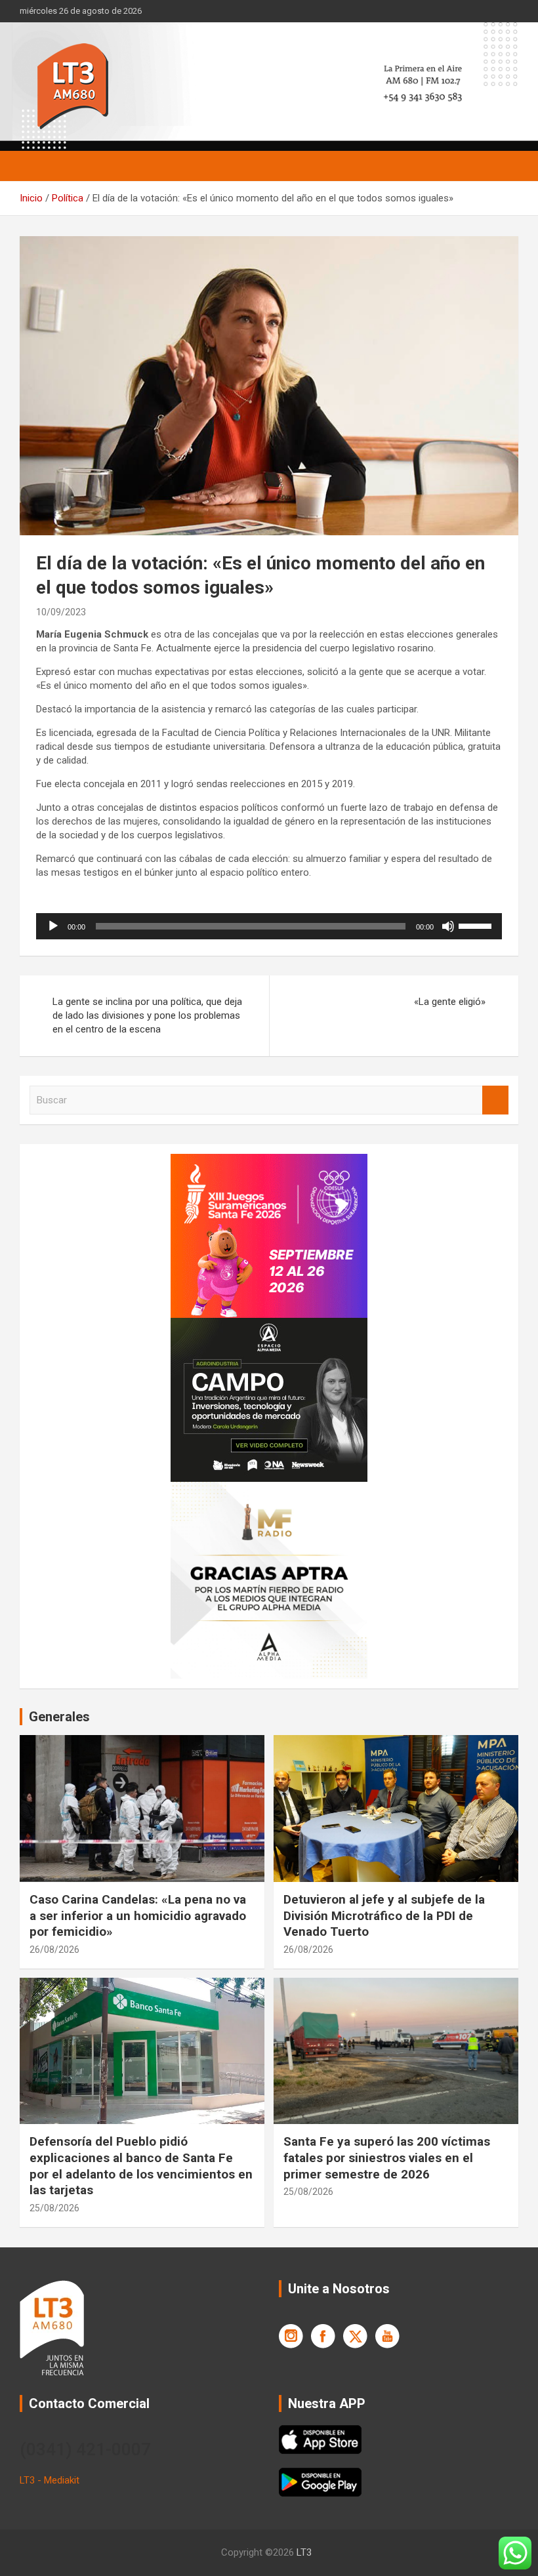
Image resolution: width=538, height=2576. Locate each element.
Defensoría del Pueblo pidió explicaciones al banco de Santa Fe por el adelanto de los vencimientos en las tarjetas (141, 2166)
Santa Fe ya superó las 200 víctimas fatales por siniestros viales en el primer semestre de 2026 (387, 2157)
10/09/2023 (61, 612)
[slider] (477, 925)
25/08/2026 (54, 2208)
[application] (269, 926)
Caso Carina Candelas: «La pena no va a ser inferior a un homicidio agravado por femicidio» (138, 1915)
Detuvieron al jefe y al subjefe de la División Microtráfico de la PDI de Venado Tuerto (384, 1915)
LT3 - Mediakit (50, 2480)
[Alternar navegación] (36, 166)
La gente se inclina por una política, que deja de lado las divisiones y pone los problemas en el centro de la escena (147, 1015)
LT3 (304, 2552)
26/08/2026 (54, 1950)
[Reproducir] (53, 926)
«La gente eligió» (450, 1002)
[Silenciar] (448, 926)
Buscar (495, 1100)
